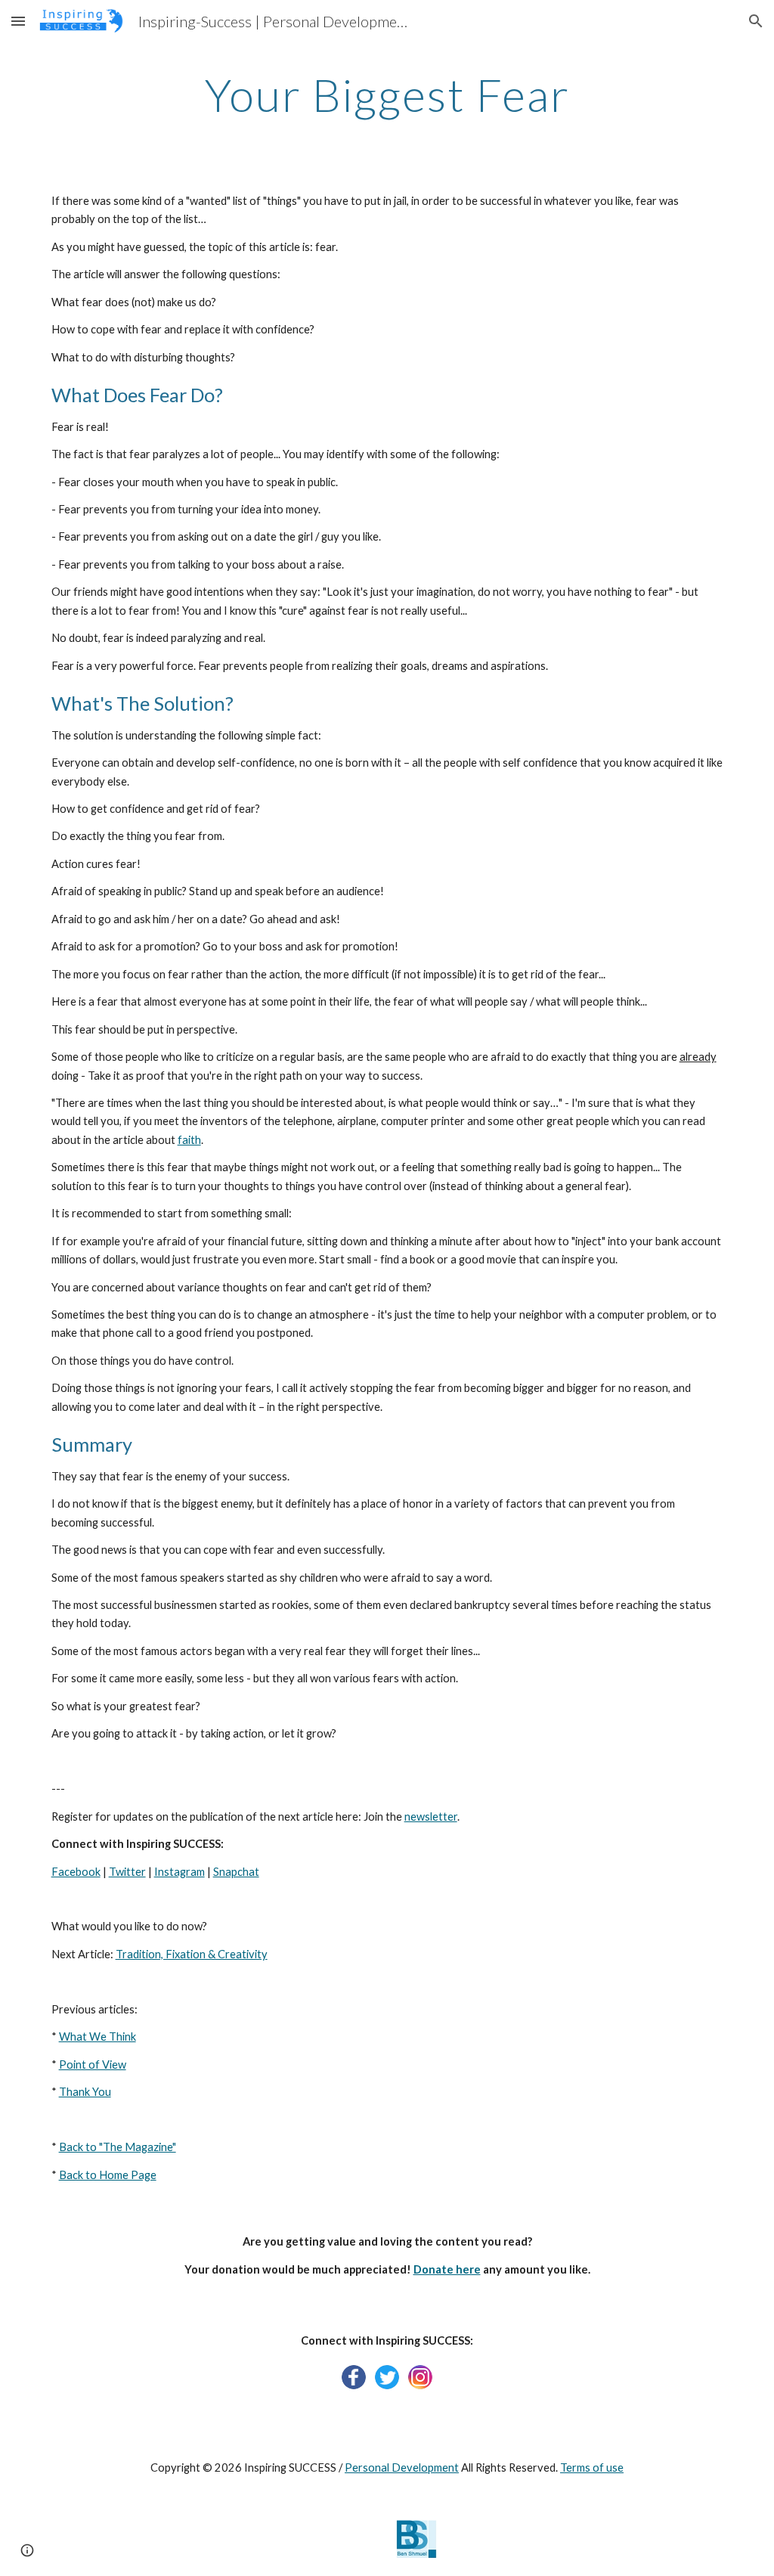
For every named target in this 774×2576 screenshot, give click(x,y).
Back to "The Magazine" (118, 2147)
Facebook (76, 1872)
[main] (387, 95)
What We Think (98, 2037)
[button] (18, 21)
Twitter (127, 1872)
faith (189, 1140)
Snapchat (236, 1872)
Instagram (180, 1872)
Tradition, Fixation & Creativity (192, 1954)
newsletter (431, 1817)
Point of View (93, 2065)
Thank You (85, 2092)
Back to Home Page (108, 2175)
